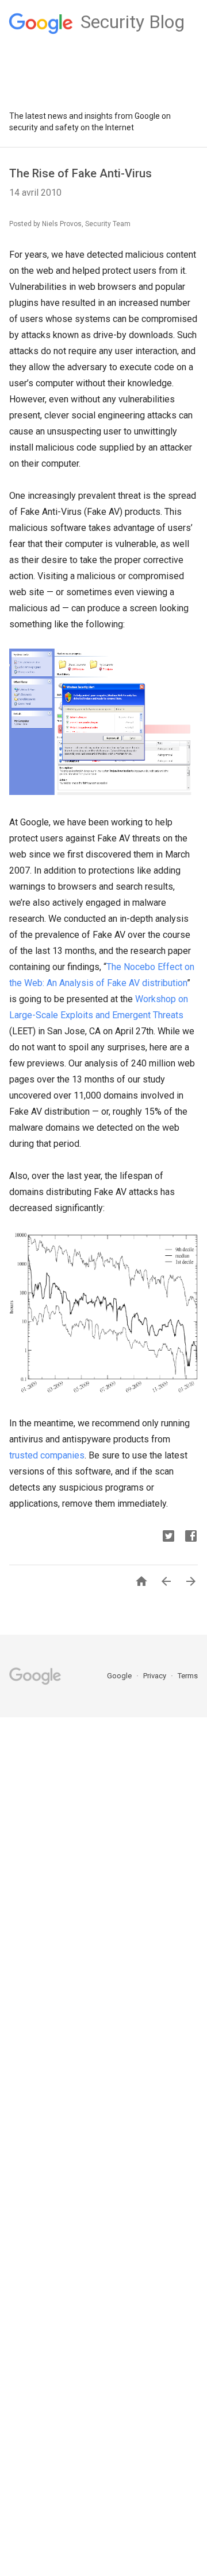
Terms (188, 1676)
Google (120, 1676)
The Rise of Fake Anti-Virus (80, 173)
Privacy (156, 1676)
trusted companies (47, 1455)
